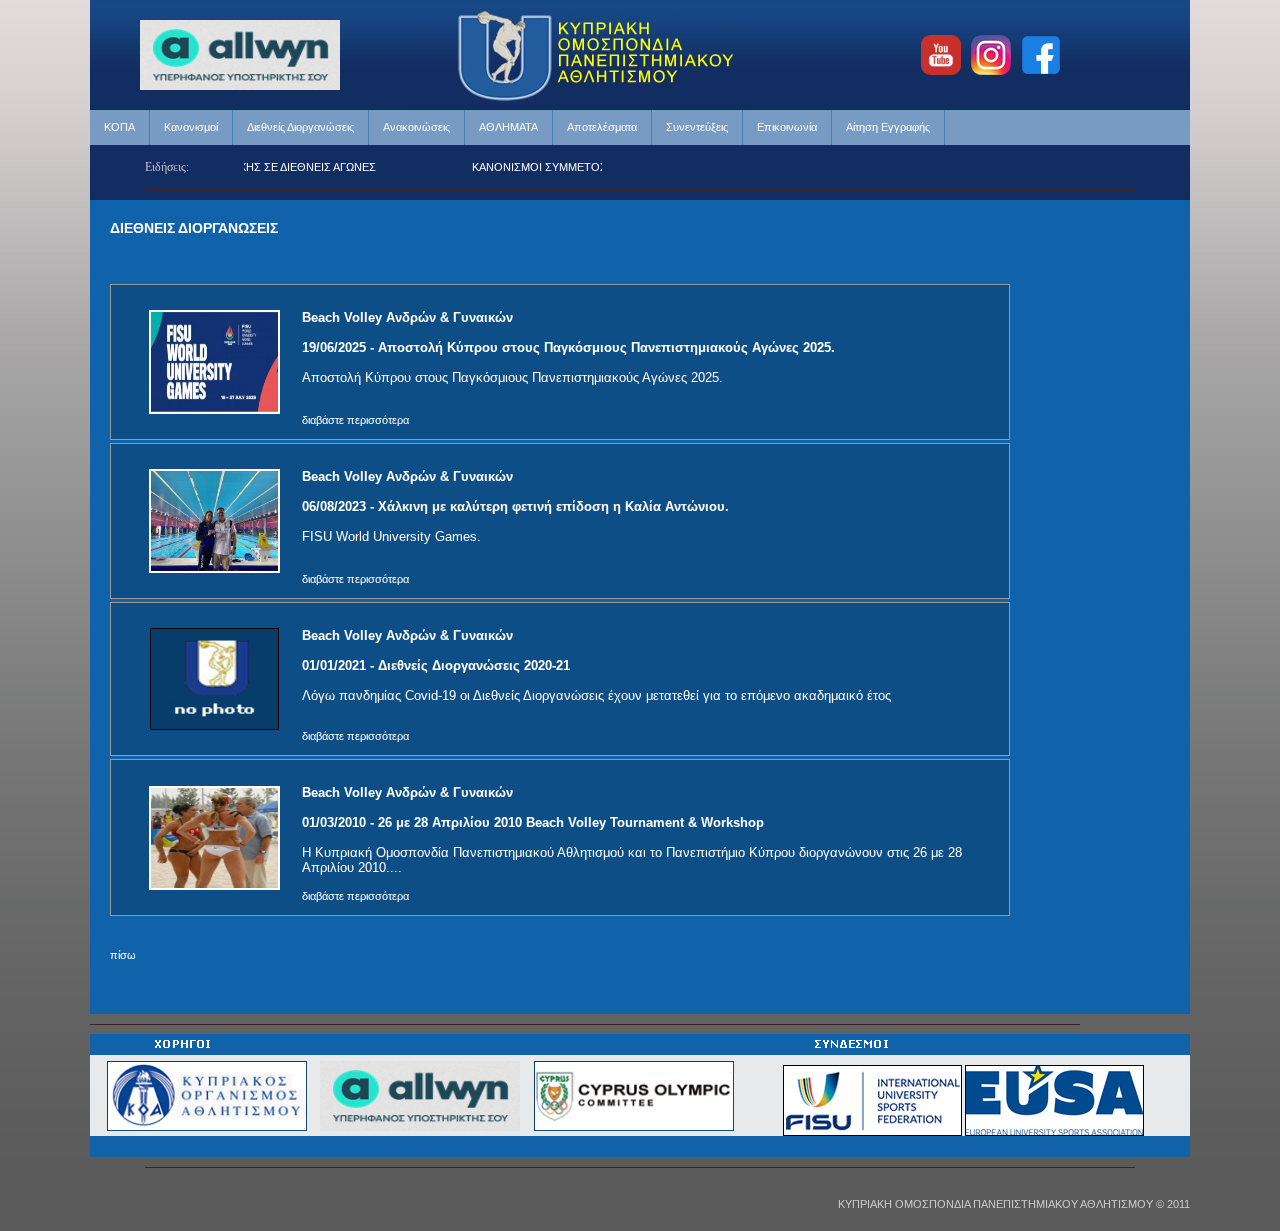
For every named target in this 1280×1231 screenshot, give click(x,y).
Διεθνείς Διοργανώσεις (300, 127)
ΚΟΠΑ (119, 127)
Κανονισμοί (191, 127)
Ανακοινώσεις (416, 127)
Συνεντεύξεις (697, 127)
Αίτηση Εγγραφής (888, 127)
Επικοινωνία (787, 127)
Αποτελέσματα (602, 127)
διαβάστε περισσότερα (355, 420)
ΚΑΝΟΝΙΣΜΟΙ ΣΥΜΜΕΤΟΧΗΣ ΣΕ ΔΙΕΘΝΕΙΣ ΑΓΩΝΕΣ (586, 167)
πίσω (123, 955)
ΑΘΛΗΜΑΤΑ (508, 127)
